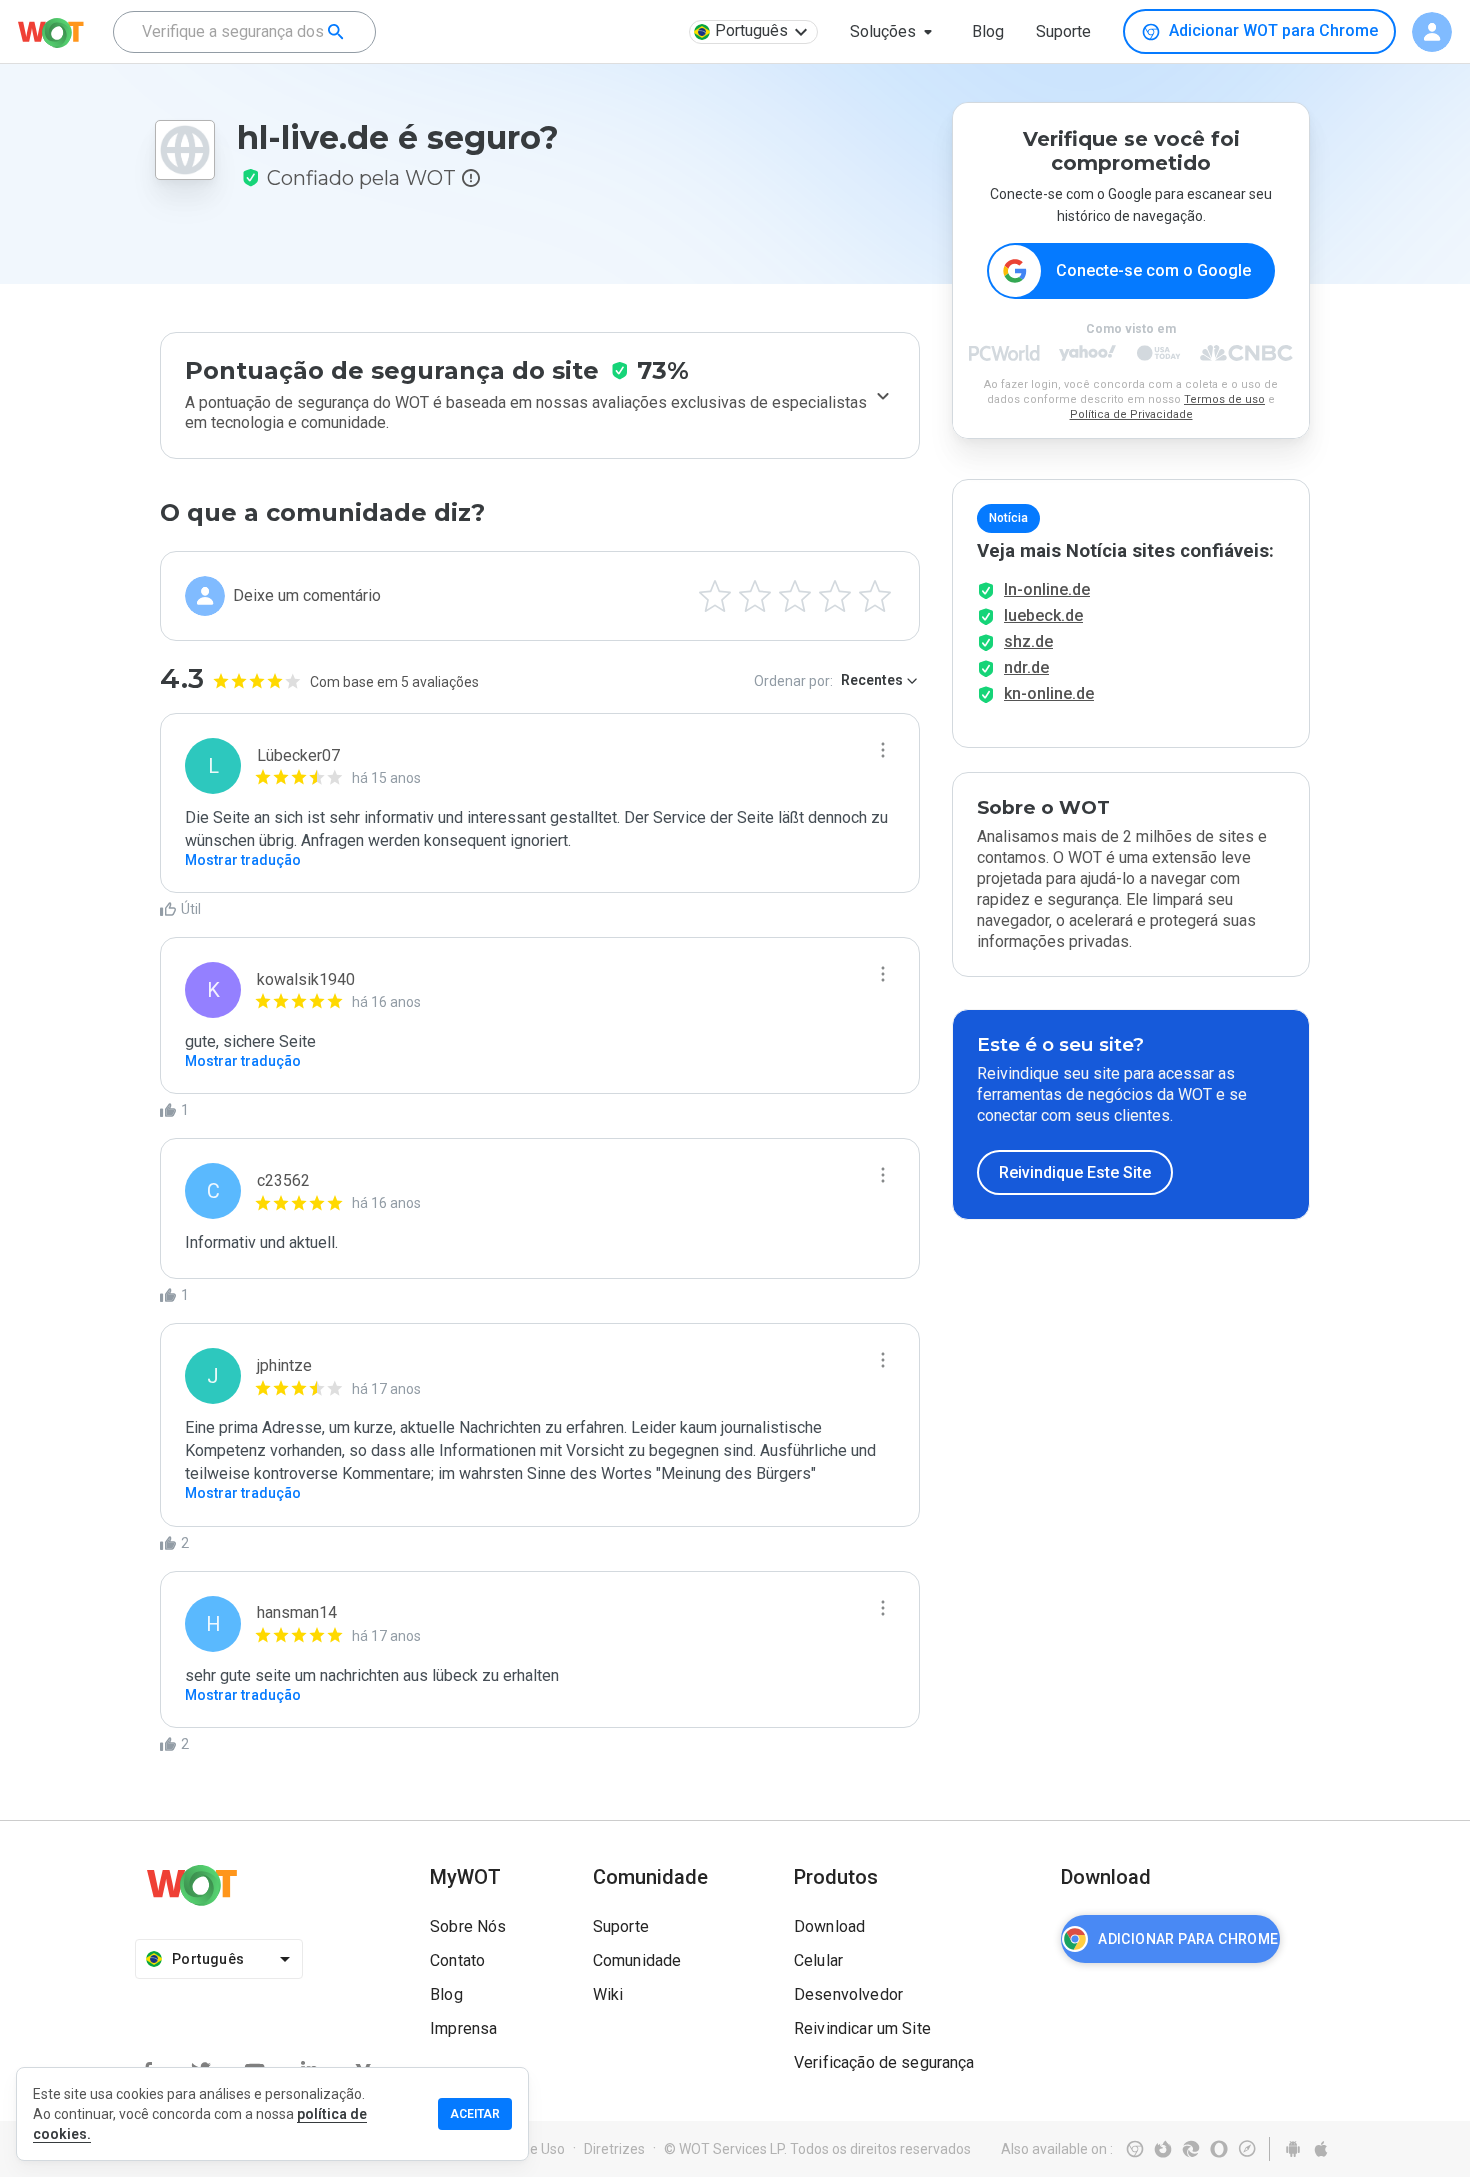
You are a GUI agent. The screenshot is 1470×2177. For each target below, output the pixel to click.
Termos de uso (1224, 399)
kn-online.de (1049, 693)
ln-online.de (1047, 589)
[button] (895, 32)
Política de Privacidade (1131, 414)
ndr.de (1026, 667)
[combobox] (244, 32)
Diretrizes (614, 2149)
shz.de (1028, 641)
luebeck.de (1043, 615)
